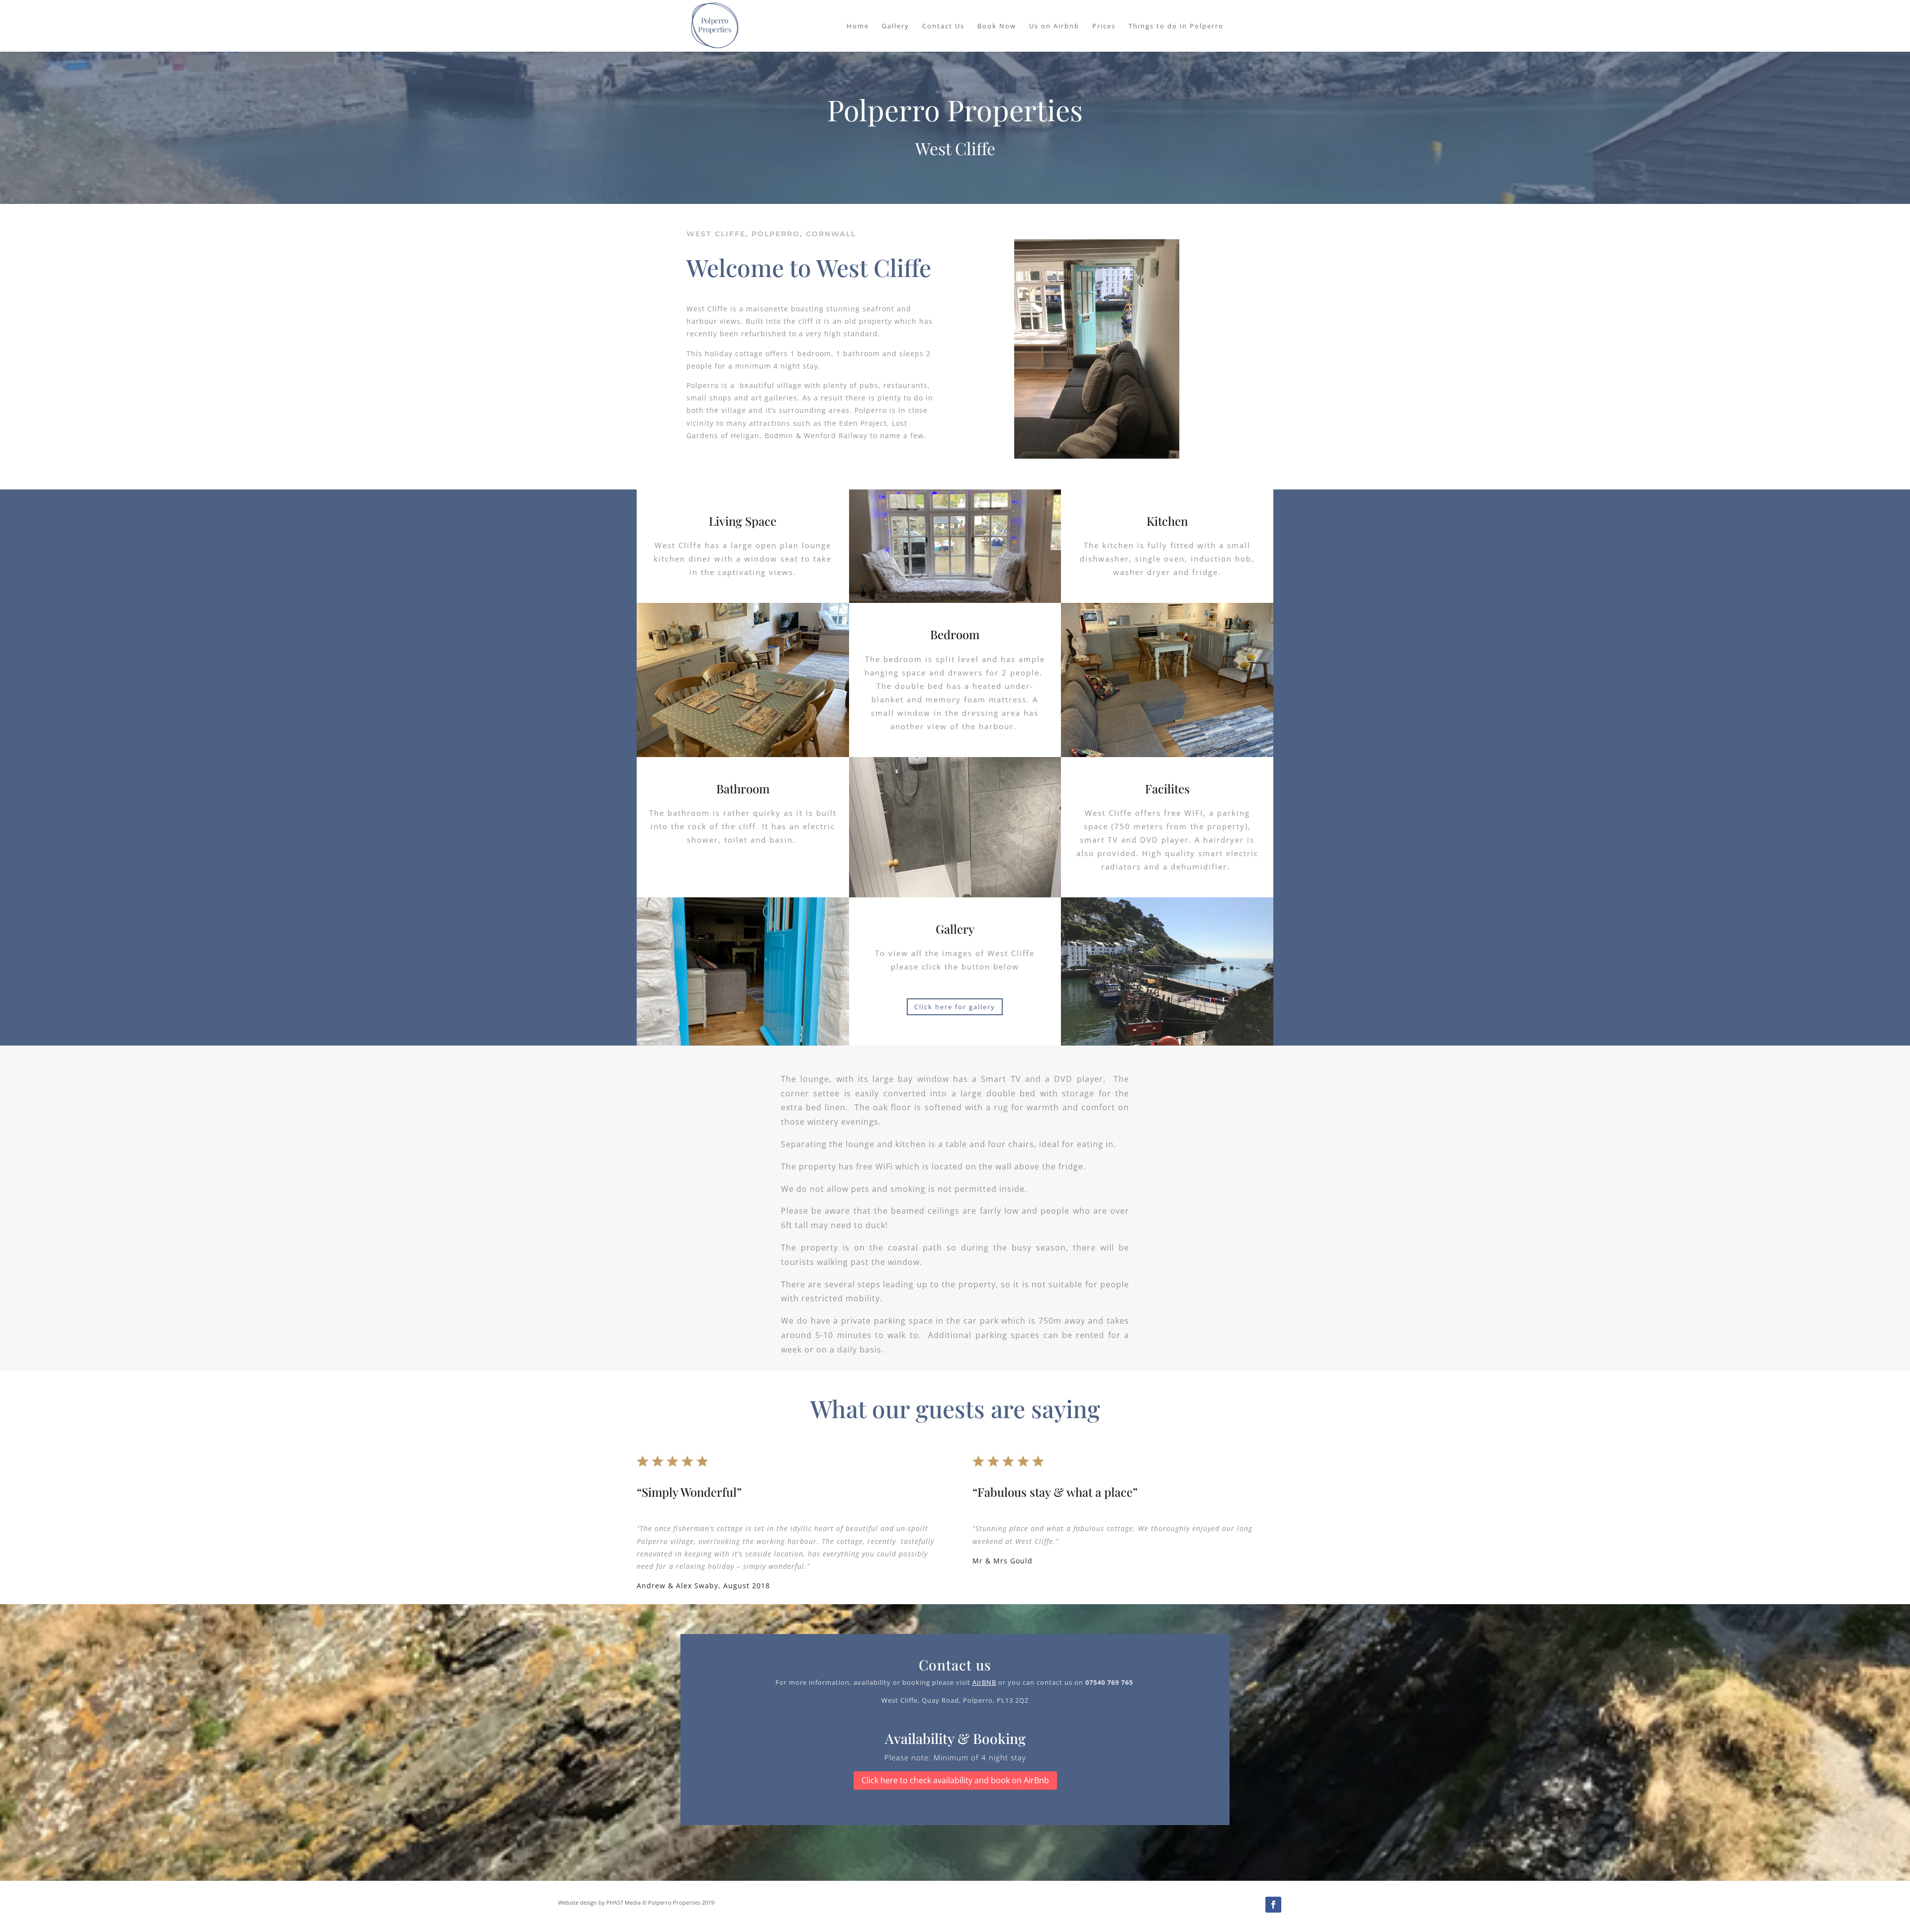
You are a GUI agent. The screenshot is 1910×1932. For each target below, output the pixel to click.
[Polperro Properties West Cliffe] (1097, 456)
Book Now (997, 26)
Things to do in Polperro (1176, 26)
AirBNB (984, 1682)
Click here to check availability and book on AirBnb (955, 1780)
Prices (1104, 26)
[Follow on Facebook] (1273, 1905)
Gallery (896, 26)
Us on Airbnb (1054, 26)
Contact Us (943, 26)
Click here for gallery (955, 1007)
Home (858, 26)
